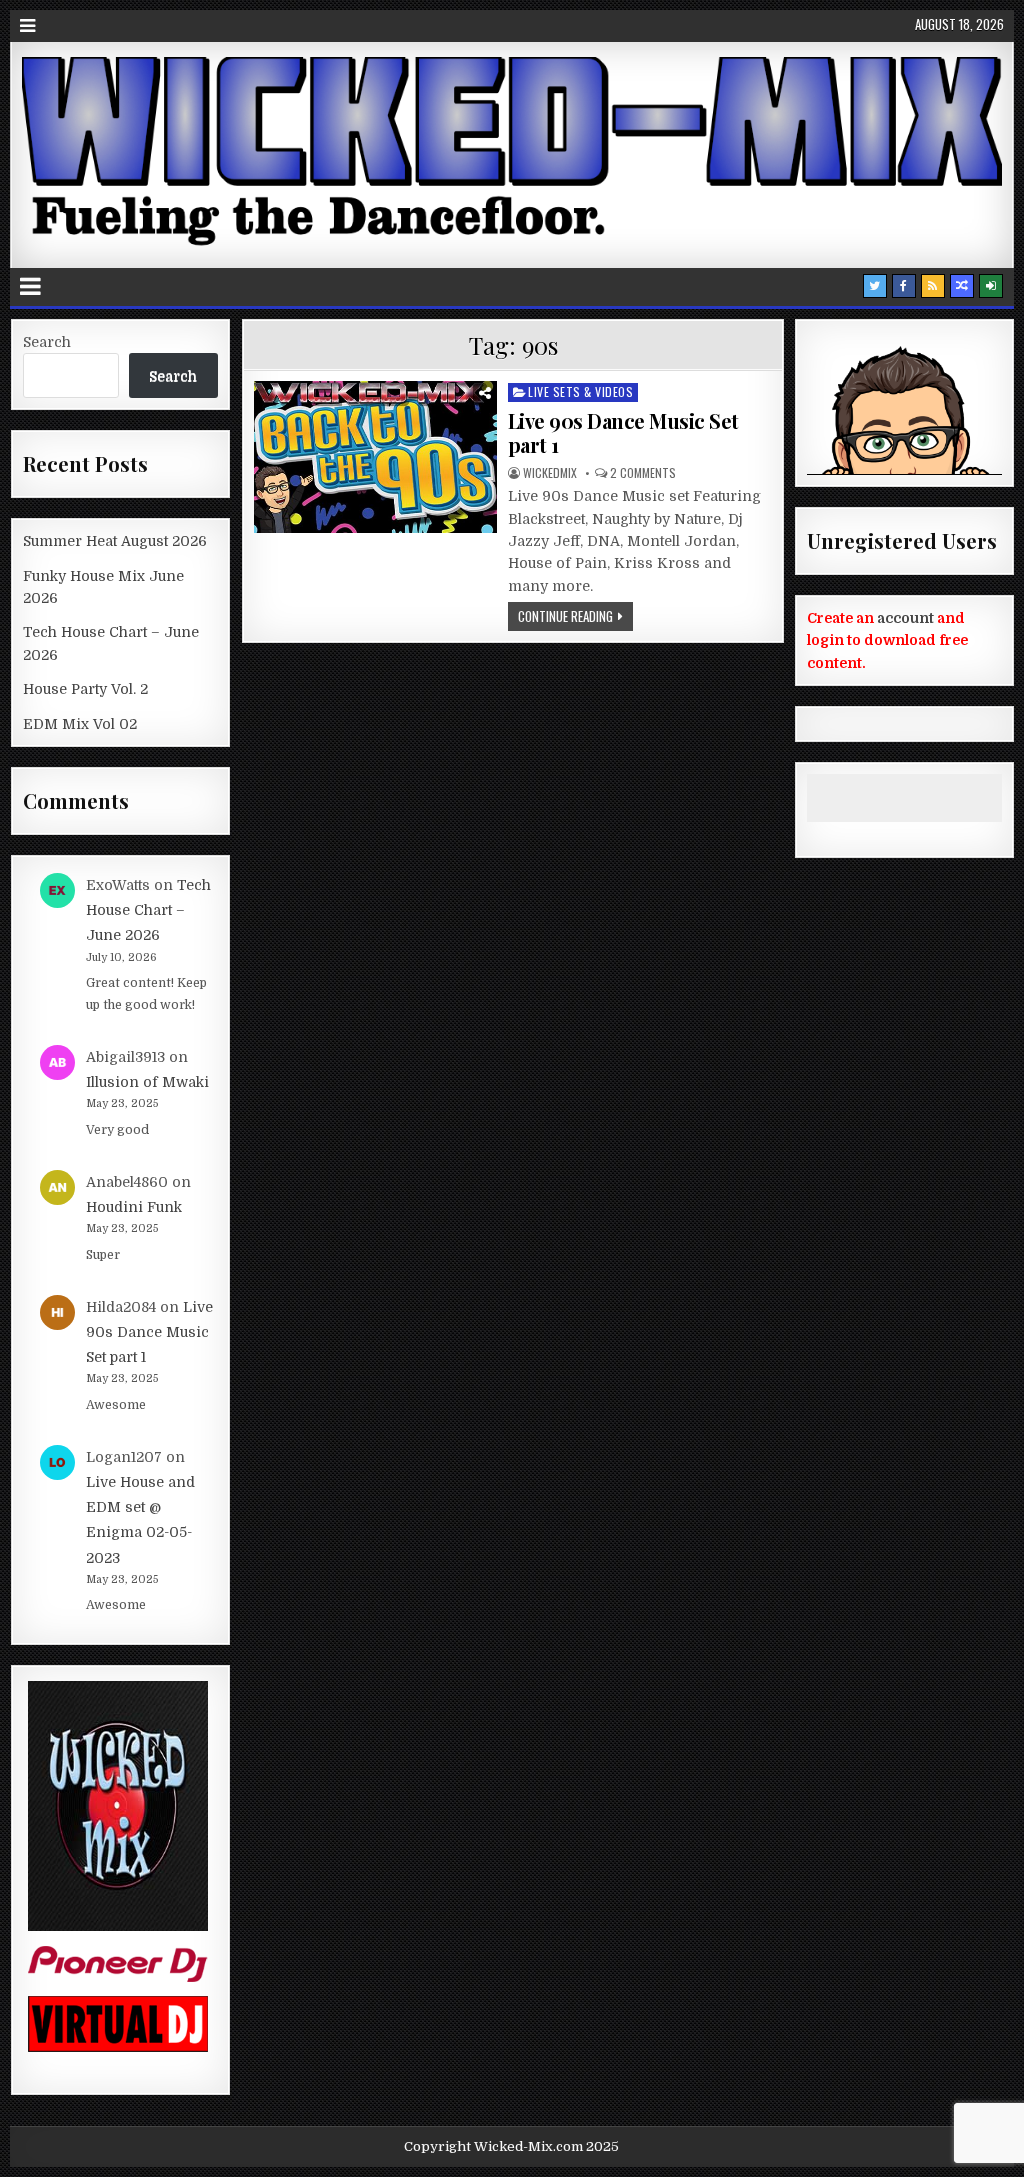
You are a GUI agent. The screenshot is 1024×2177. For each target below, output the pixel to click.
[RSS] (933, 286)
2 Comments (643, 473)
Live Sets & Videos (580, 391)
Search (47, 342)
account (905, 618)
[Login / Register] (991, 286)
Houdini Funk (134, 1207)
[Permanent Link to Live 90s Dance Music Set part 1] (375, 457)
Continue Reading (565, 616)
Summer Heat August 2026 (115, 541)
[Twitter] (875, 286)
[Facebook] (904, 286)
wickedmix (550, 473)
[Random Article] (962, 286)
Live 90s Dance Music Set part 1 (623, 432)
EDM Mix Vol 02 (80, 724)
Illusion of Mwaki (147, 1082)
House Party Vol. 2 (85, 689)
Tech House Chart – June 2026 (148, 910)
